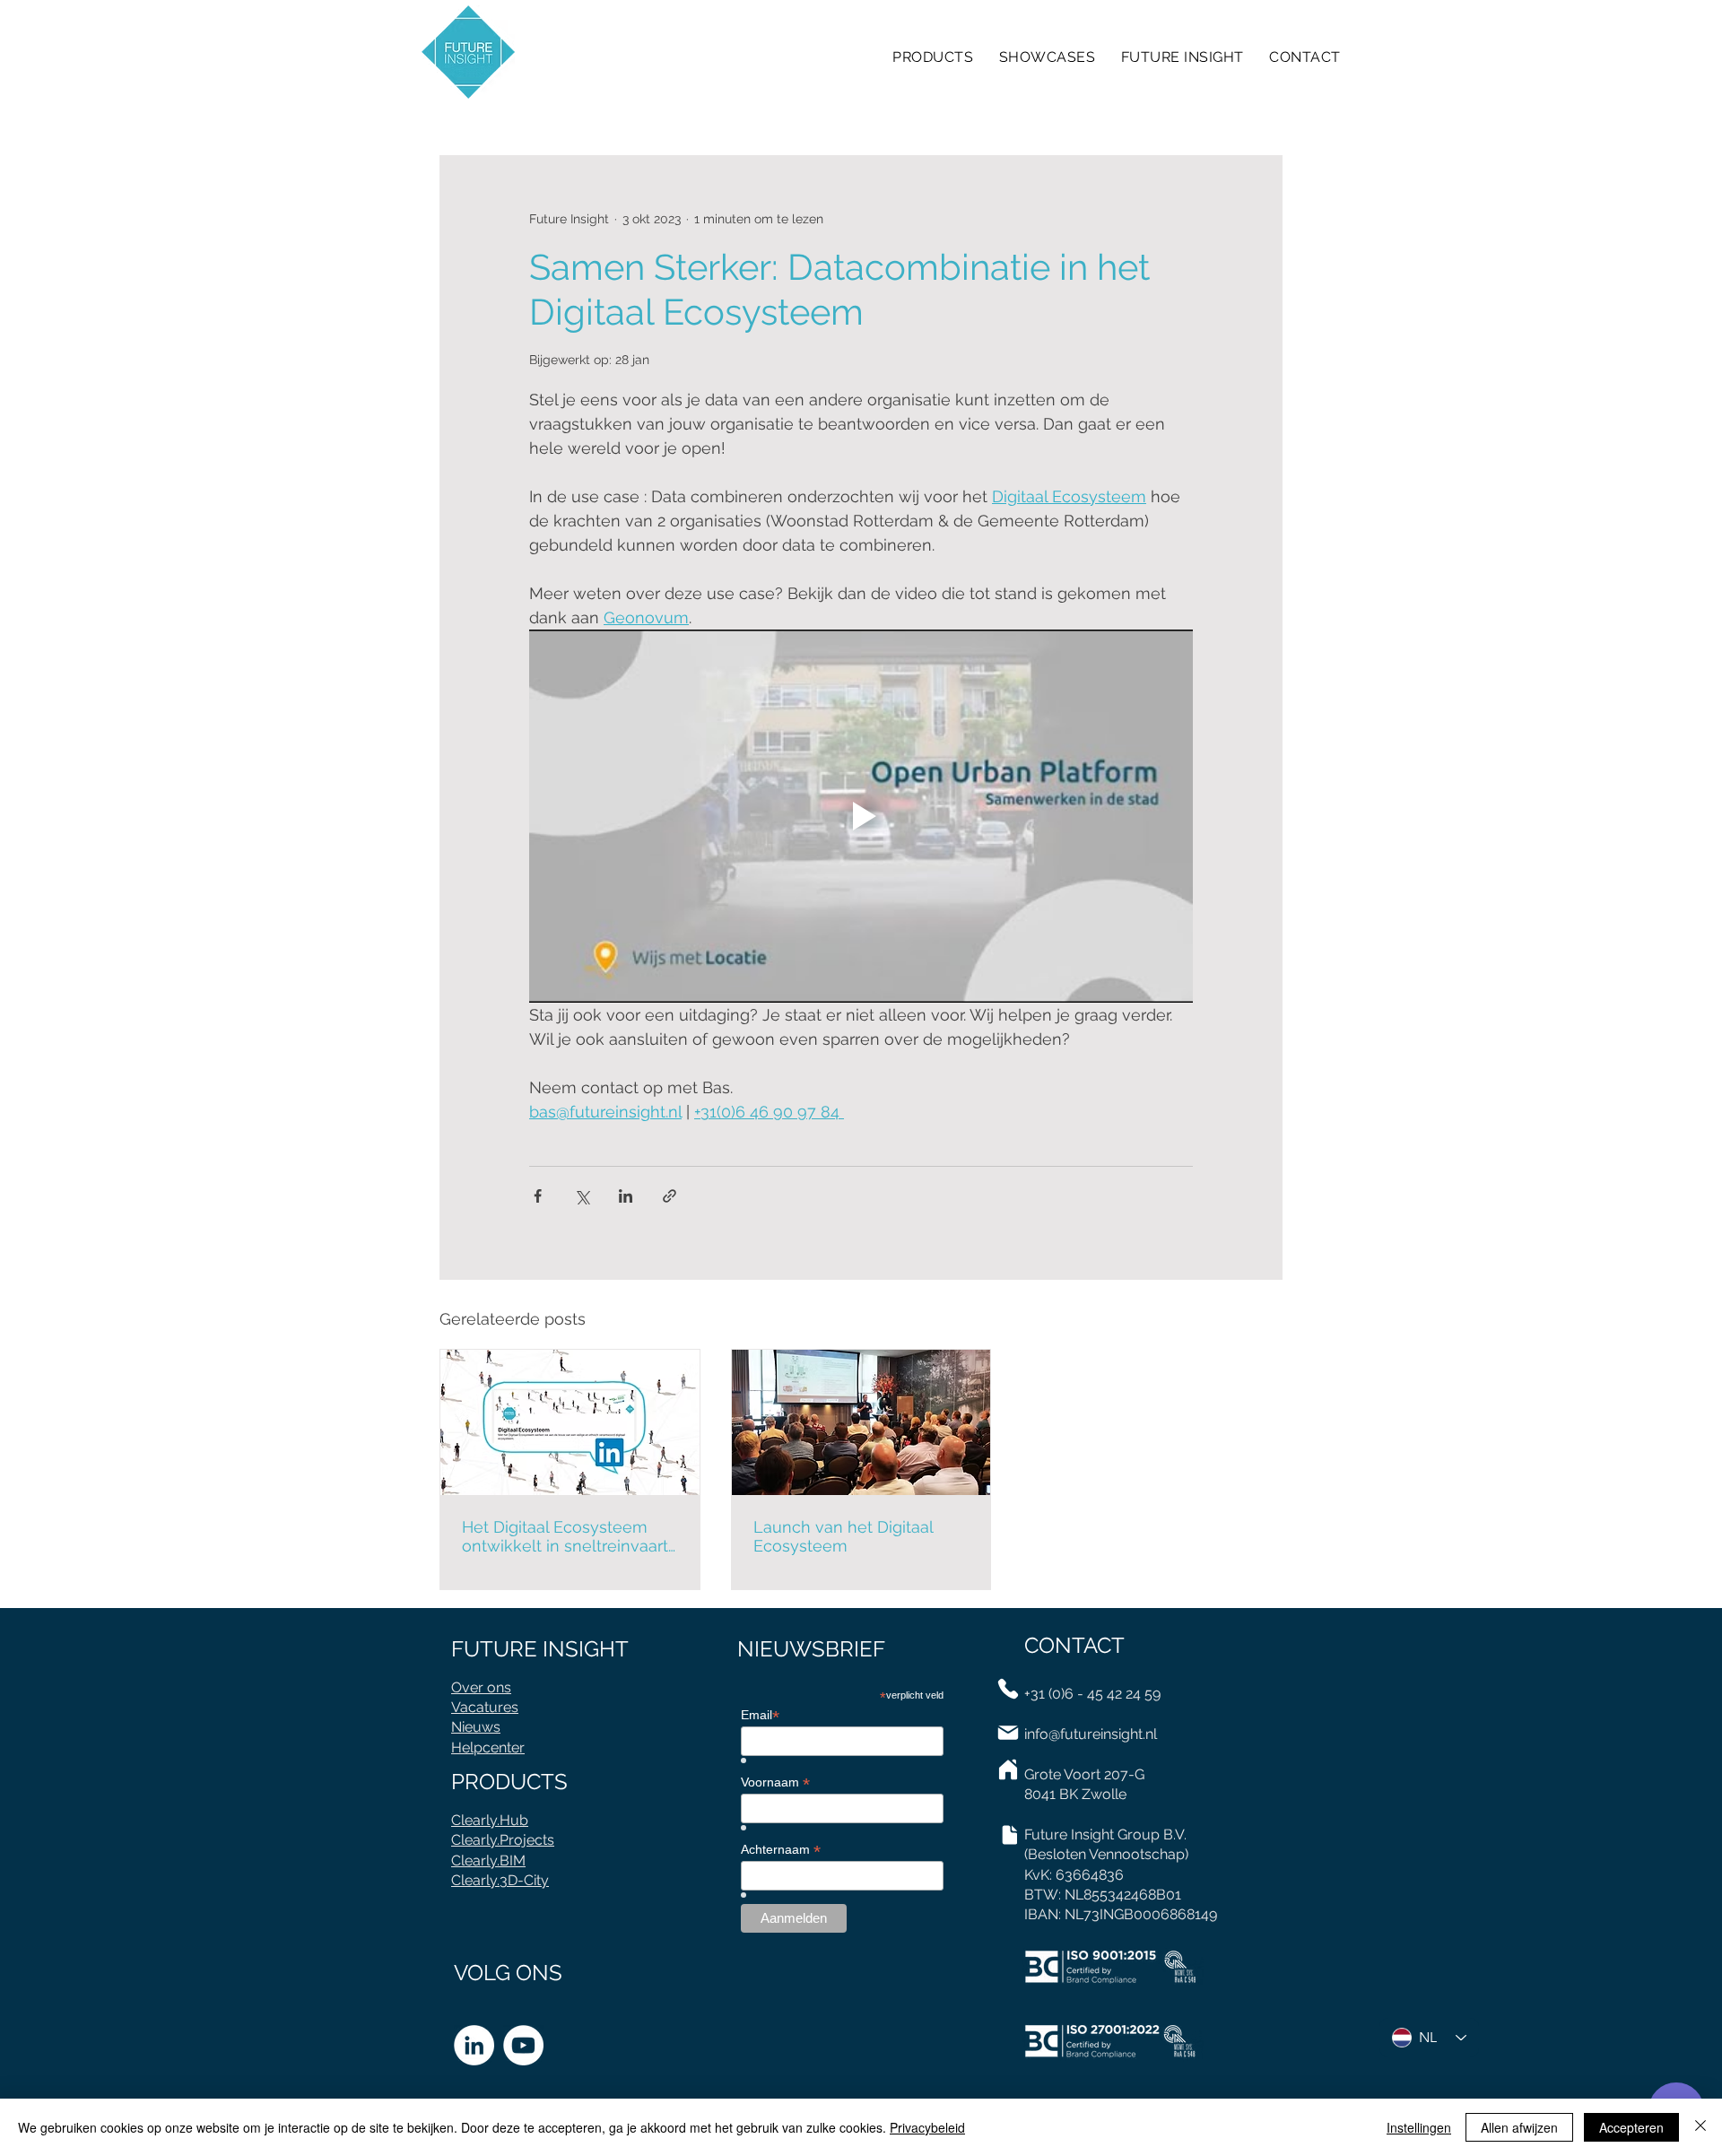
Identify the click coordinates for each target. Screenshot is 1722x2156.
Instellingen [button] (1419, 2127)
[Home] (1008, 1769)
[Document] (1009, 1835)
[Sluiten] (1700, 2127)
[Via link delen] (670, 1196)
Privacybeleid (927, 2127)
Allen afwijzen (1519, 2127)
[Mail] (1008, 1733)
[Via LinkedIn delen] (626, 1196)
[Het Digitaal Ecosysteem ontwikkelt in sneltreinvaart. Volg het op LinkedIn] (570, 1422)
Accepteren (1631, 2127)
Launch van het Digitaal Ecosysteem (843, 1536)
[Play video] (861, 816)
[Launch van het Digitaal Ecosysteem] (861, 1422)
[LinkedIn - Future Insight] (474, 2045)
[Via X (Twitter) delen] (582, 1196)
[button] (1305, 57)
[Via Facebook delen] (538, 1196)
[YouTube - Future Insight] (523, 2045)
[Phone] (1008, 1689)
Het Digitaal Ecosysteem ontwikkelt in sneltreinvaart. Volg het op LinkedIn (566, 1536)
